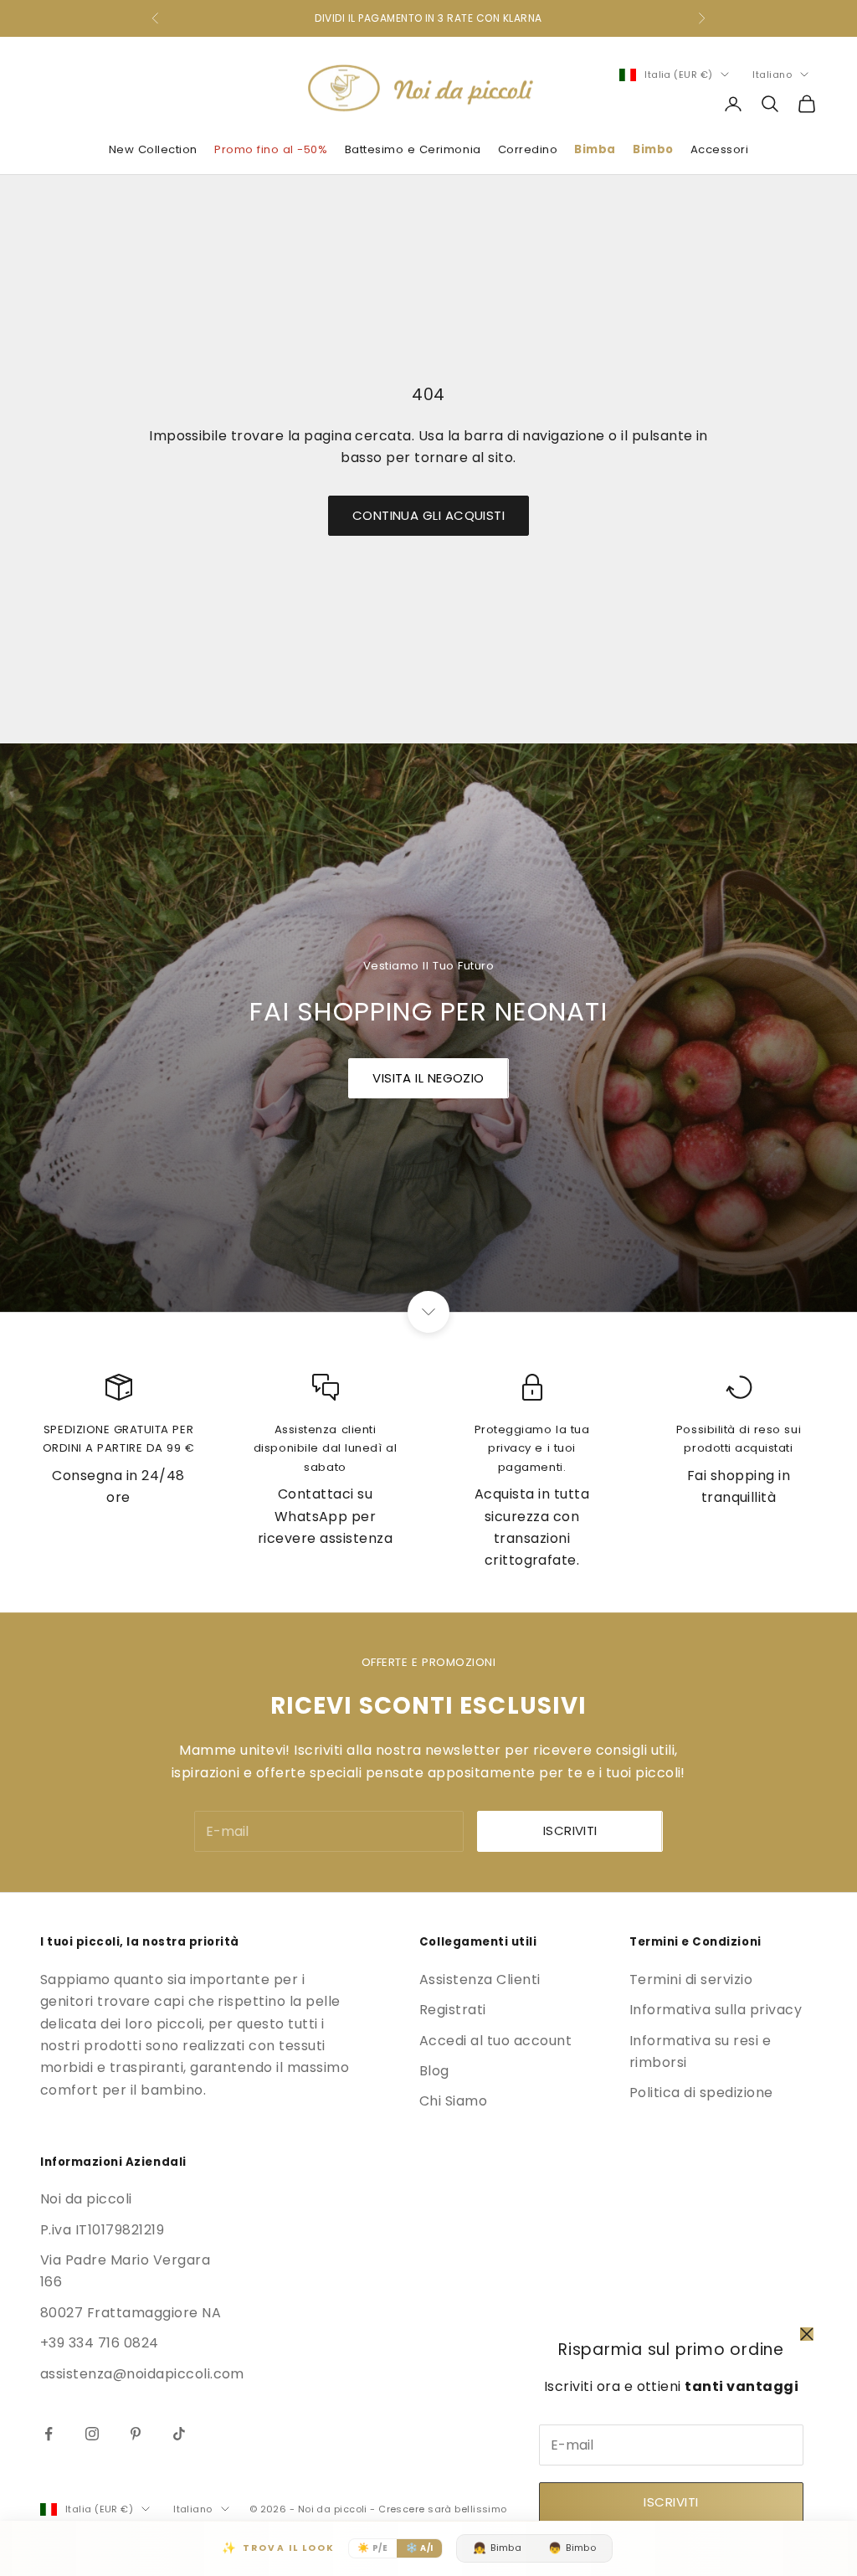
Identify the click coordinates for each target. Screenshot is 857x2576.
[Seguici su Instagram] (92, 2434)
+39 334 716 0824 (100, 2343)
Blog (434, 2071)
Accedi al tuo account (495, 2041)
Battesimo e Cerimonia (413, 149)
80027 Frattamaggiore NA (131, 2313)
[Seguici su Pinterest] (136, 2434)
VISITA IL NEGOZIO (428, 1078)
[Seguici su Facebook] (49, 2434)
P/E (372, 2548)
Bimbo (653, 149)
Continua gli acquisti (428, 515)
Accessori (720, 149)
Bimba (595, 149)
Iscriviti (671, 2502)
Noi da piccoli (86, 2199)
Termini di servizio (691, 1980)
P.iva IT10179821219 (102, 2230)
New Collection (153, 149)
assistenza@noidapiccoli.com (142, 2374)
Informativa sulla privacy (716, 2010)
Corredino (528, 149)
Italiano (772, 75)
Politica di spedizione (701, 2093)
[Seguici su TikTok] (179, 2434)
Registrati (453, 2010)
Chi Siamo (453, 2101)
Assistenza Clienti (480, 1980)
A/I (420, 2548)
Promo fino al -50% (271, 149)
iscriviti (570, 1830)
